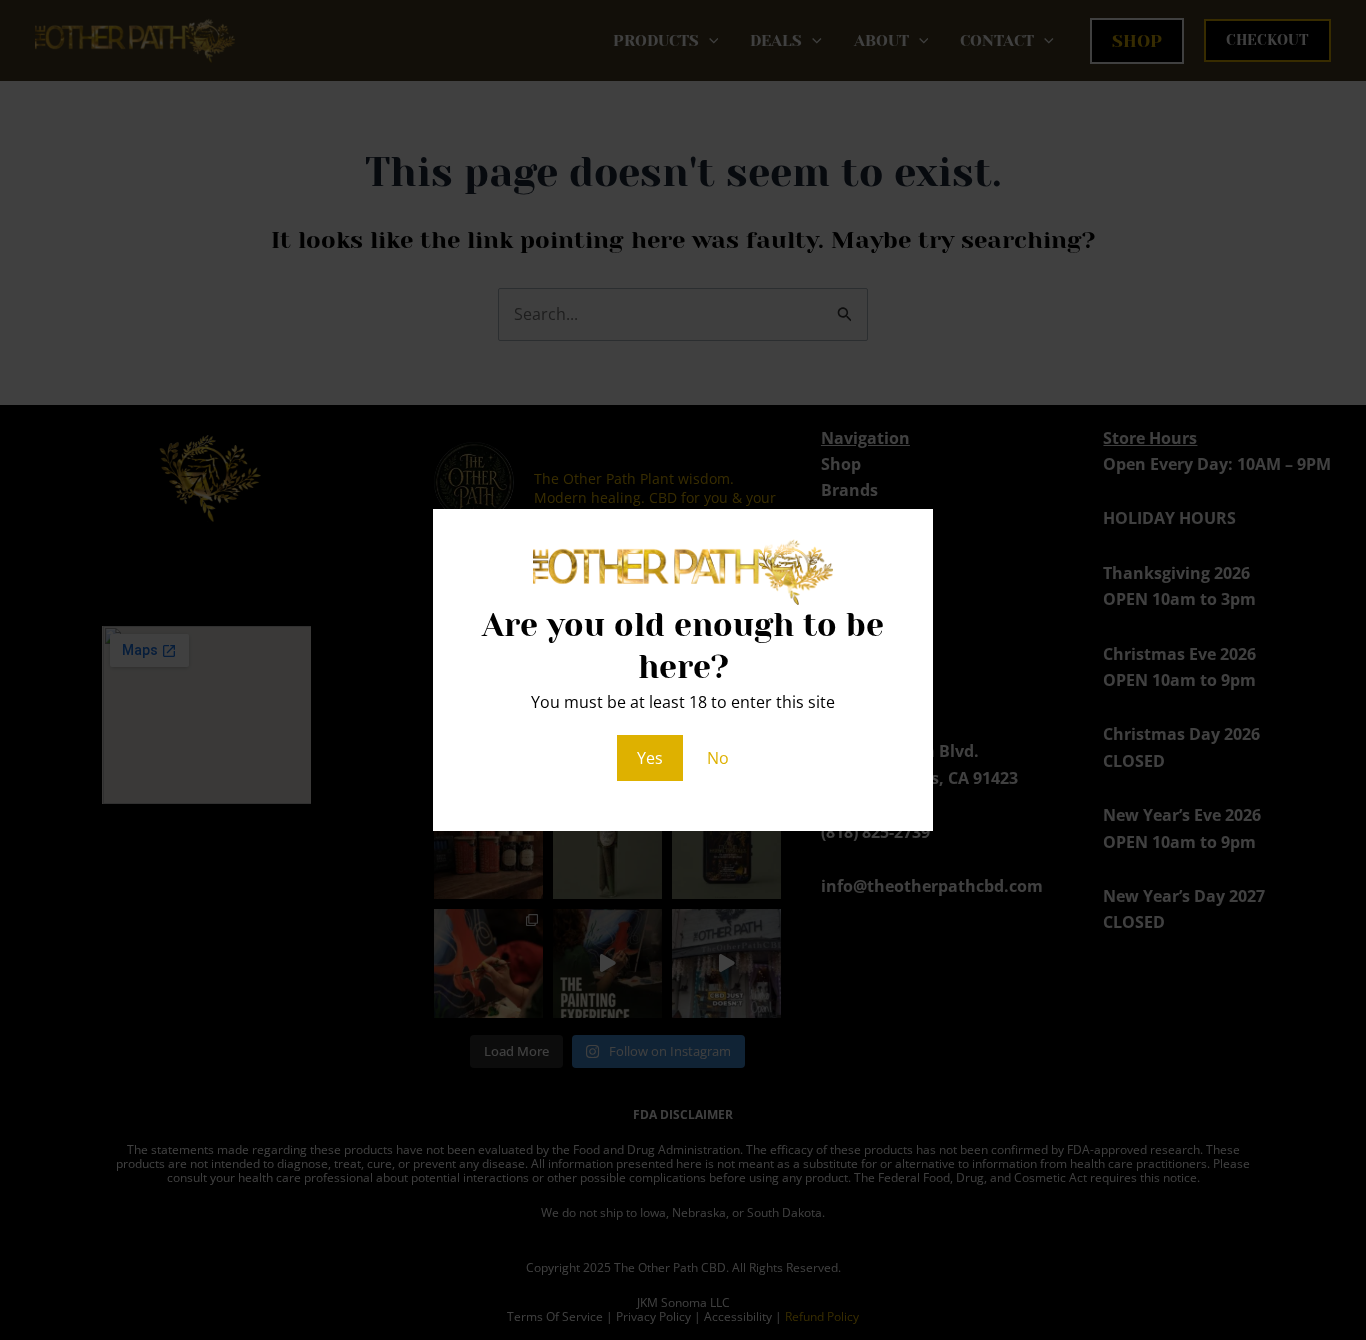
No (718, 758)
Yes (650, 758)
